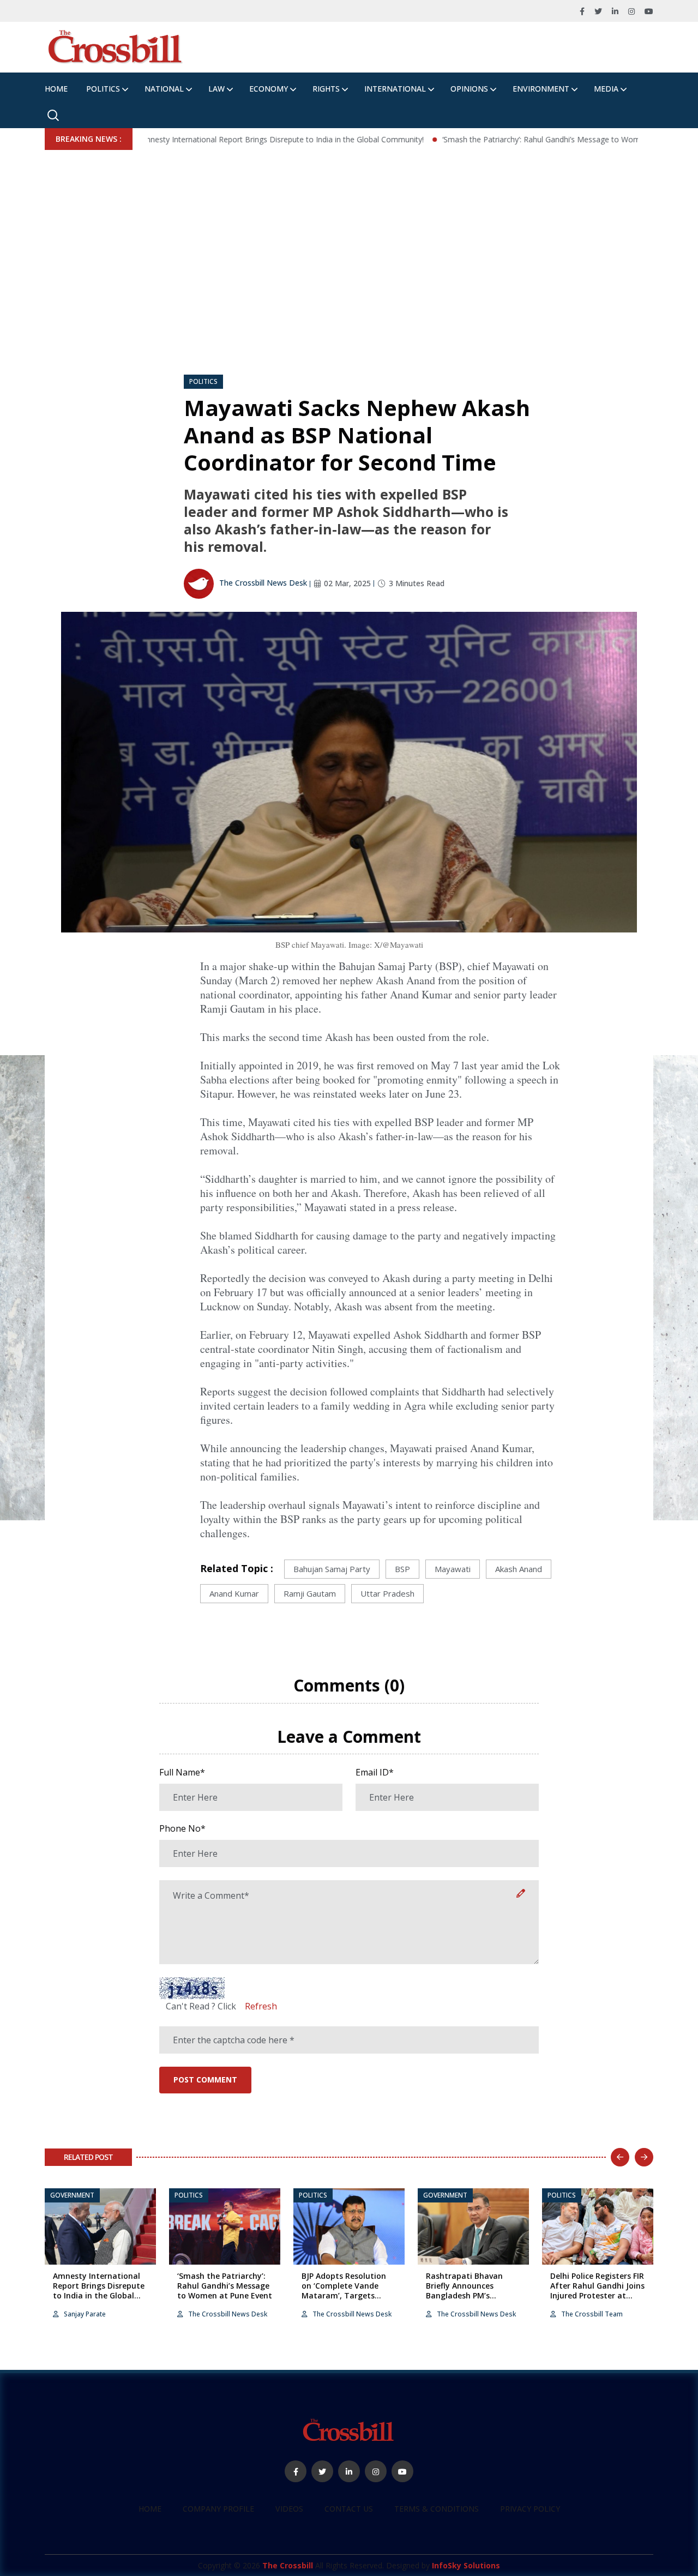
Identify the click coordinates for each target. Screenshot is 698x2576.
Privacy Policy (530, 2509)
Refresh (261, 2006)
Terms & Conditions (437, 2509)
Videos (289, 2509)
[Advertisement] (349, 232)
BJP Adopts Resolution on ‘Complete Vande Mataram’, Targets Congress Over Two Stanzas (344, 2296)
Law (216, 89)
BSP (402, 1569)
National (164, 89)
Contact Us (349, 2509)
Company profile (218, 2509)
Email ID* (375, 1772)
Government (72, 2195)
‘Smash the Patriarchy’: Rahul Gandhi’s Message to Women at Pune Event (519, 139)
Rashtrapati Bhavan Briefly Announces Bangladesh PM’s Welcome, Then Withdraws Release (464, 2296)
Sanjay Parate (84, 2314)
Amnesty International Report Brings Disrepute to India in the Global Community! (229, 139)
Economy (269, 89)
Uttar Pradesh (387, 1593)
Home (56, 89)
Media (606, 89)
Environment (541, 89)
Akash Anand (519, 1569)
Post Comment (205, 2080)
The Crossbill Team (591, 2314)
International (395, 89)
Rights (326, 89)
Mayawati (453, 1569)
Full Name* (182, 1772)
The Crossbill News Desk (262, 583)
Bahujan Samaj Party (332, 1569)
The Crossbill (288, 2565)
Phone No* (182, 1828)
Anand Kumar (234, 1593)
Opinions (469, 89)
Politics (103, 89)
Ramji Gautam (310, 1593)
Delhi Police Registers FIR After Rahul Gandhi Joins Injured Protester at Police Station (597, 2291)
